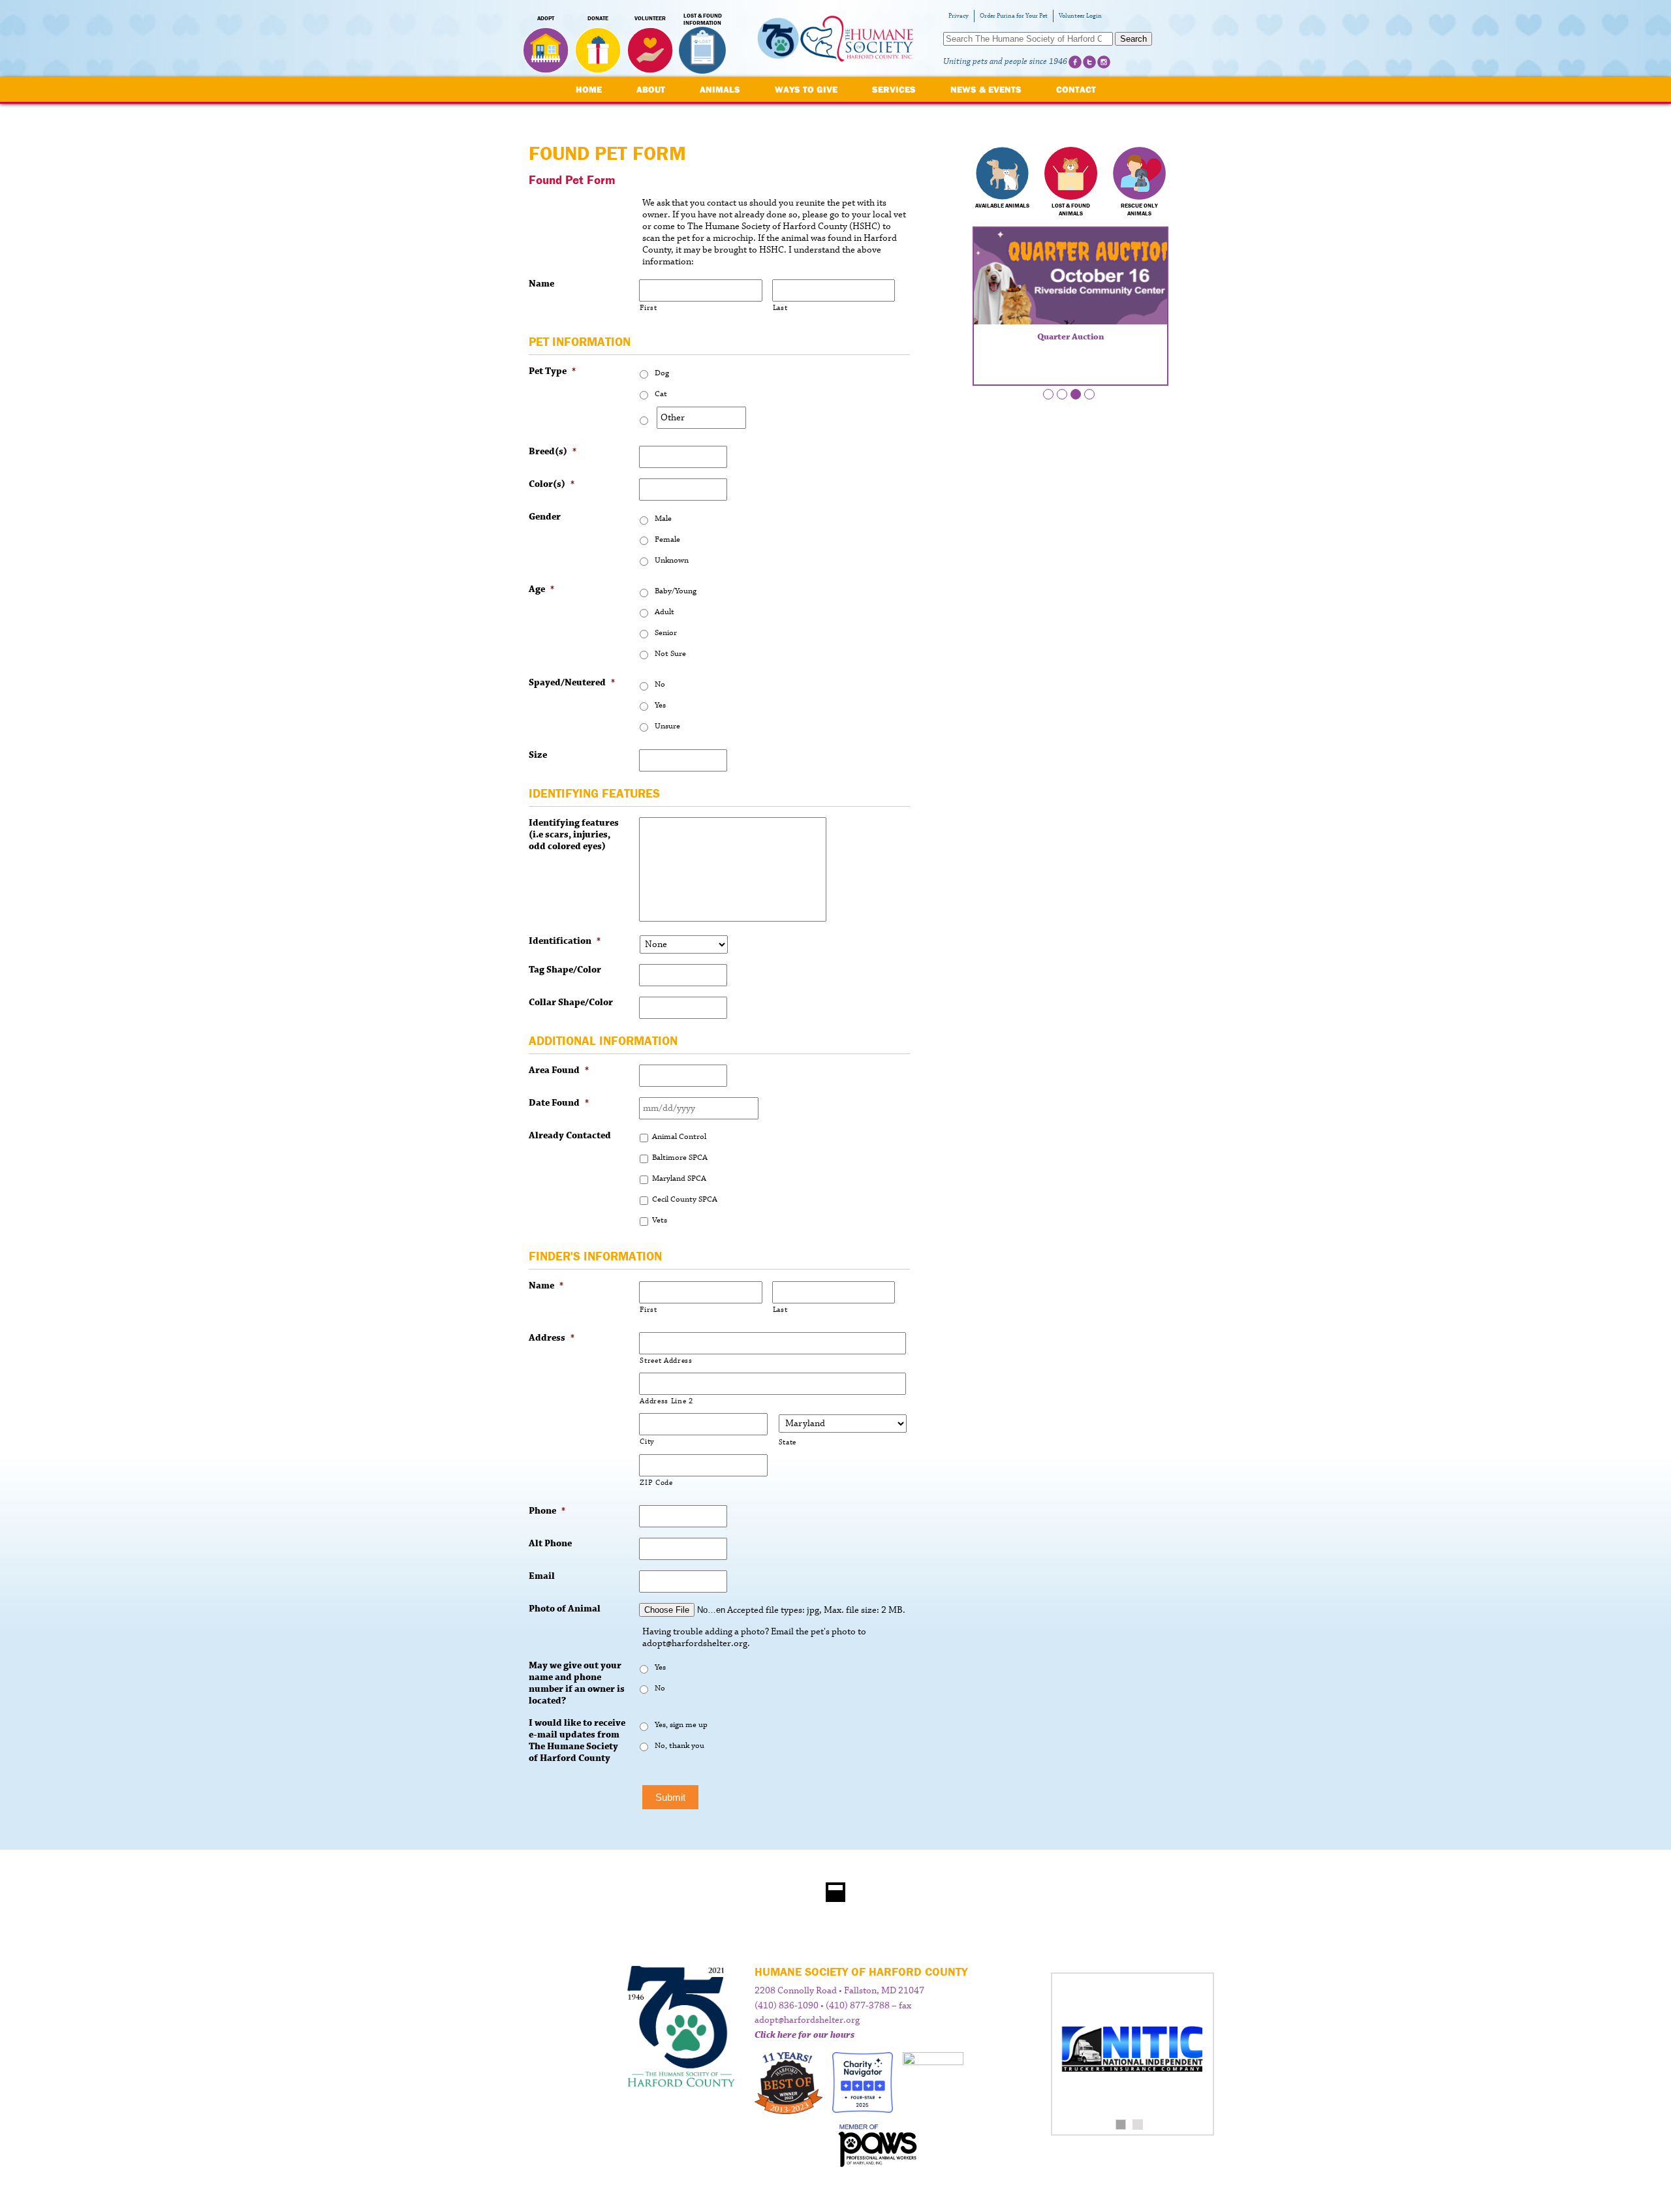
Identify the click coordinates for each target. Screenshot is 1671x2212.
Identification (565, 941)
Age (541, 589)
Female (667, 539)
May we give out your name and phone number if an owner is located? (577, 1683)
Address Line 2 (666, 1401)
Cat (661, 394)
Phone (547, 1511)
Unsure (667, 726)
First (648, 308)
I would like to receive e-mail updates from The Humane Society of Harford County (577, 1741)
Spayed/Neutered (572, 683)
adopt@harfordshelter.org (807, 2020)
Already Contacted (570, 1136)
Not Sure (670, 654)
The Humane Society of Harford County (835, 39)
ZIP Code (656, 1483)
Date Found (559, 1103)
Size (538, 755)
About (651, 89)
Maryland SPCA (679, 1178)
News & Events (986, 89)
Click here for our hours (804, 2035)
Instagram (1104, 62)
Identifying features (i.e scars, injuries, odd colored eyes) (574, 835)
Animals (720, 89)
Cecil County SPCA (685, 1199)
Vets (660, 1220)
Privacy (959, 16)
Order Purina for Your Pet (1014, 16)
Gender (545, 517)
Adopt (546, 18)
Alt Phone (550, 1544)
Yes (660, 705)
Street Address (666, 1361)
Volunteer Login (1080, 16)
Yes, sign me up (681, 1725)
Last (780, 308)
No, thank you (679, 1746)
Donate (598, 18)
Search (1133, 39)
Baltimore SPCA (680, 1158)
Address (552, 1338)
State (788, 1442)
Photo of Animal (565, 1609)
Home (589, 89)
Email (542, 1576)
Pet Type (552, 371)
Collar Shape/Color (571, 1003)
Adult (664, 612)
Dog (662, 373)
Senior (666, 633)
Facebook (1075, 62)
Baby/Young (676, 591)
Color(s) (552, 484)
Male (663, 519)
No (660, 684)
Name (541, 284)
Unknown (672, 560)
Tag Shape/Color (565, 970)
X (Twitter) (1089, 62)
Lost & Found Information (703, 20)
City (647, 1441)
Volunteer (650, 18)
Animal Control (679, 1137)
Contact (1076, 89)
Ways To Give (806, 89)
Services (894, 89)
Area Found (559, 1070)
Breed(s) (553, 452)
